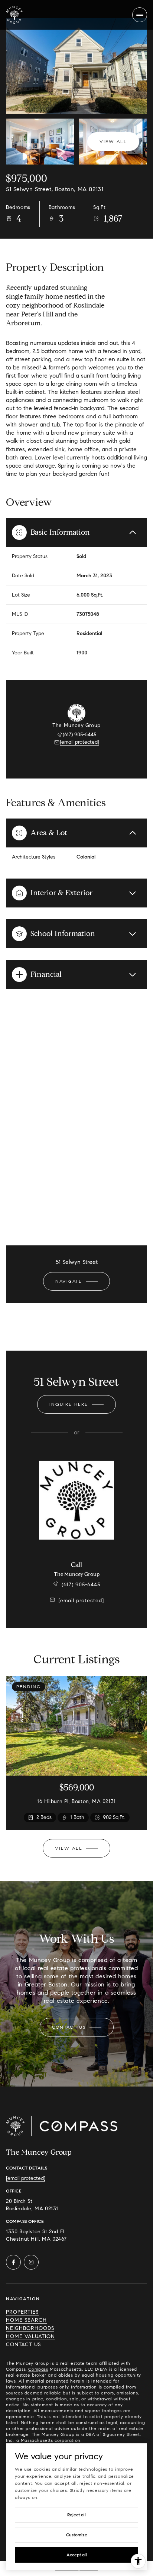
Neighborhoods (30, 2328)
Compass (38, 2369)
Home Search (26, 2320)
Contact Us (23, 2345)
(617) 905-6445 (79, 735)
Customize (77, 2535)
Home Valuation (30, 2336)
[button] (77, 2027)
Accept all (77, 2555)
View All (113, 141)
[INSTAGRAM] (31, 2262)
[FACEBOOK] (13, 2262)
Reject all (76, 2515)
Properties (22, 2312)
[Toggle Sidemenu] (140, 15)
